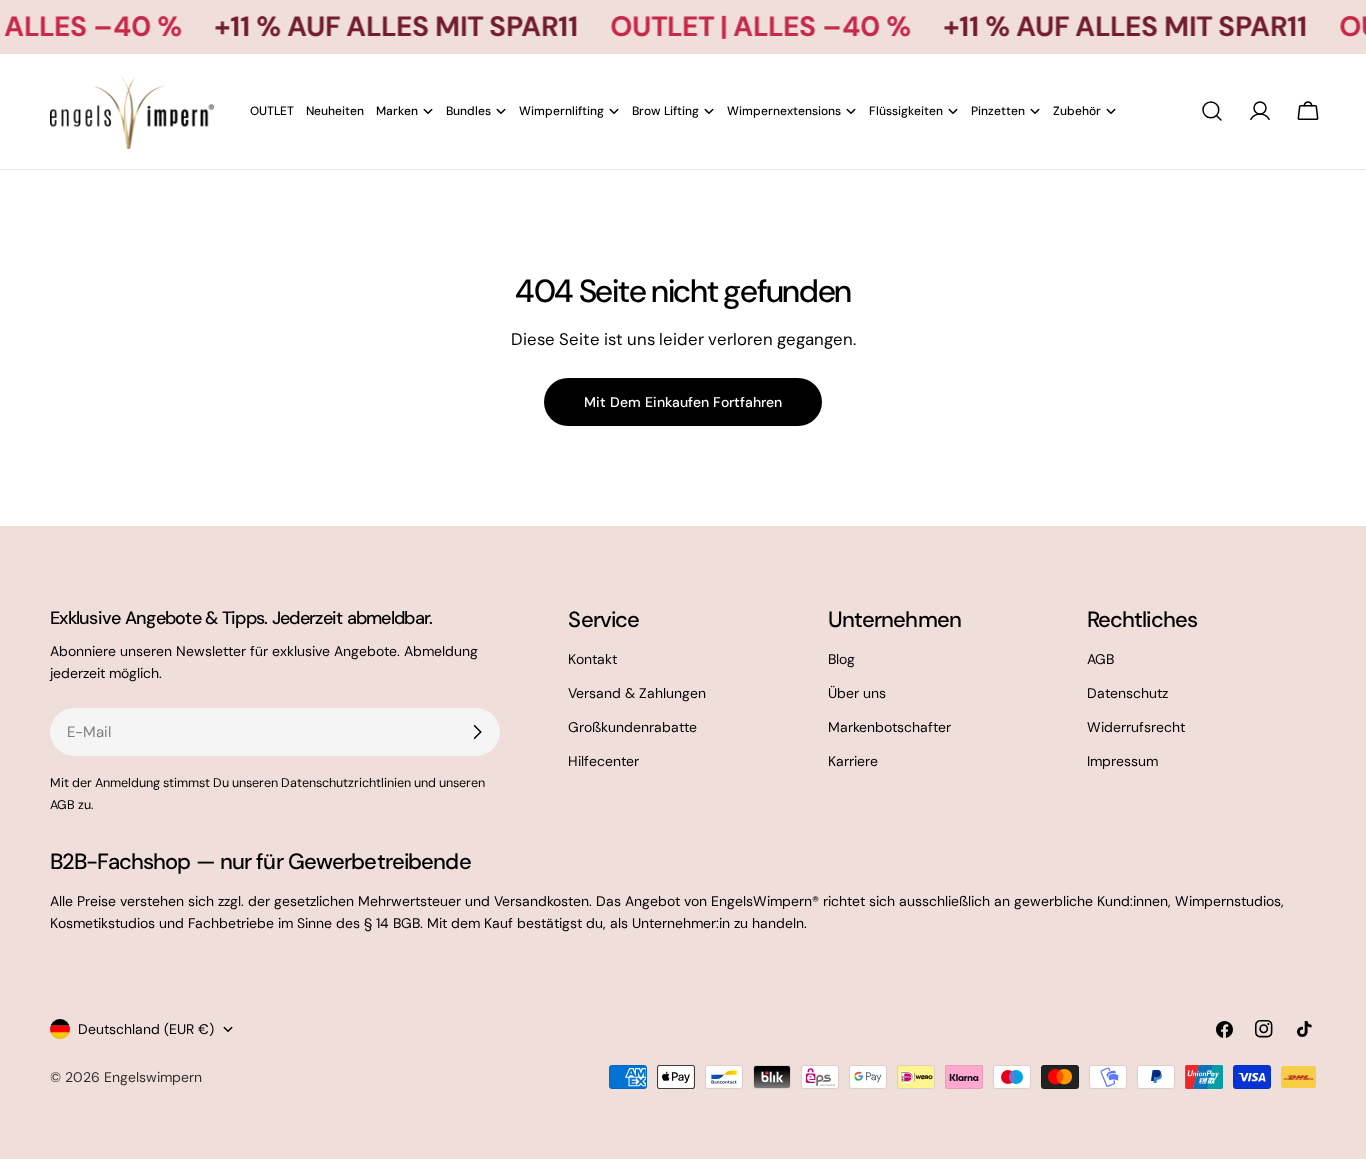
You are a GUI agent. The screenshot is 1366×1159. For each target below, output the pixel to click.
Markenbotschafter (889, 727)
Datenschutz (1127, 693)
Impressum (1122, 761)
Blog (841, 659)
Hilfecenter (603, 761)
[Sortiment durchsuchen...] (1212, 111)
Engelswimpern (153, 1077)
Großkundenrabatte (632, 727)
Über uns (857, 693)
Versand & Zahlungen (637, 693)
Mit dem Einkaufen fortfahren (683, 402)
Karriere (853, 761)
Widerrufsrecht (1136, 727)
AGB (1100, 659)
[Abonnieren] (477, 732)
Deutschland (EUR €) (146, 1029)
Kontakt (592, 659)
